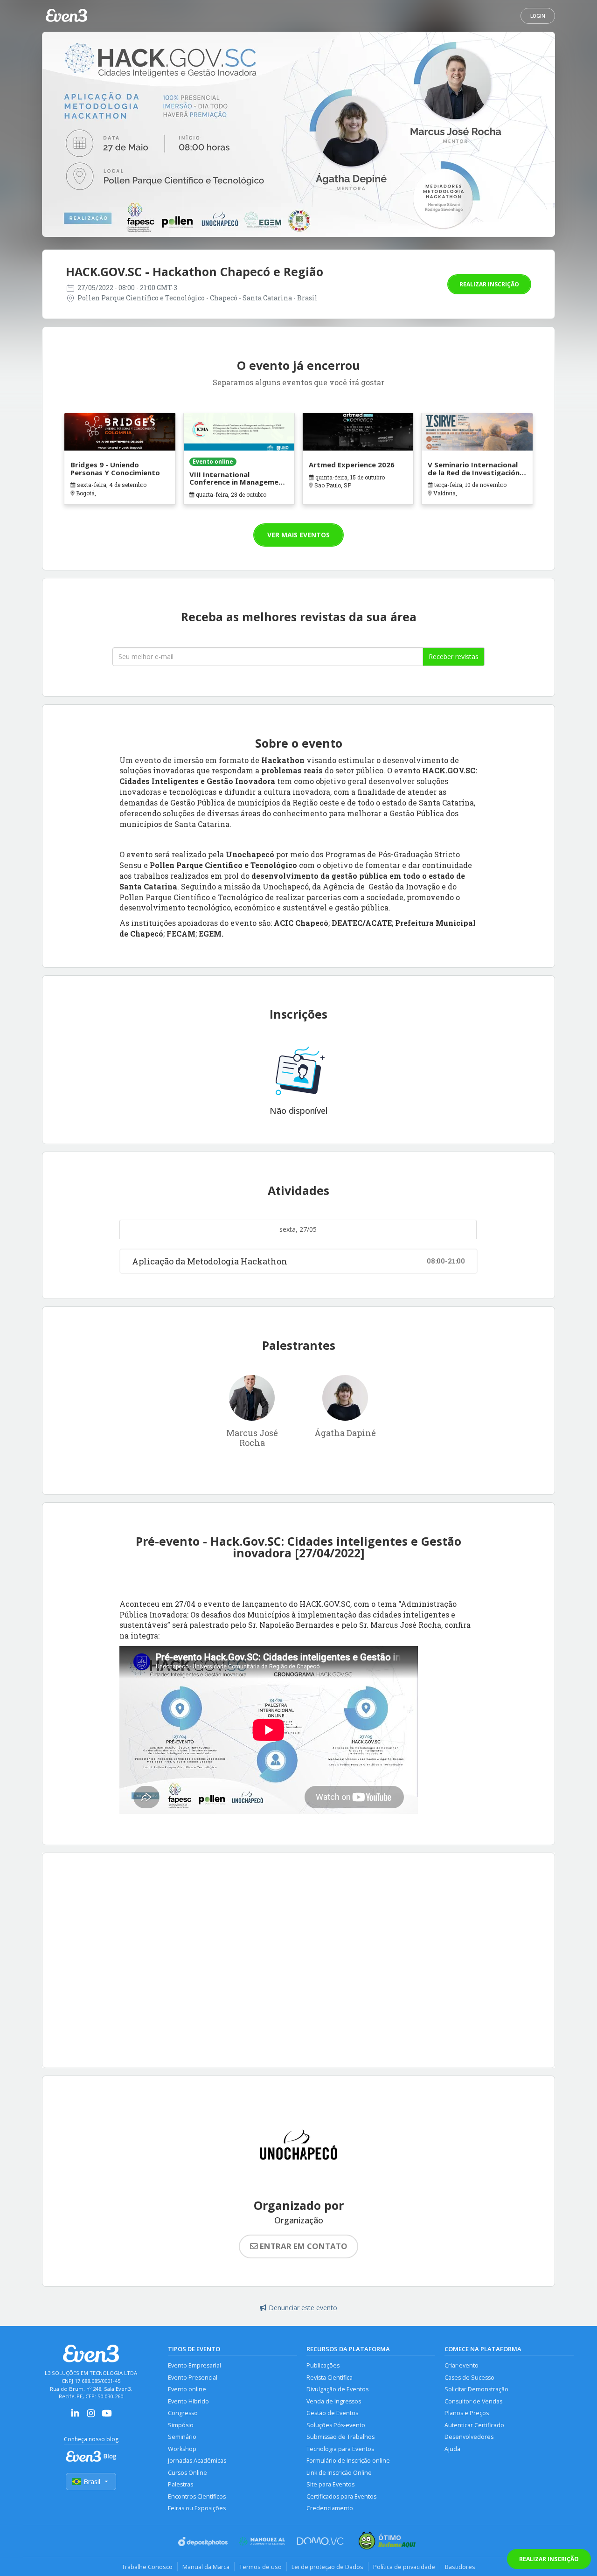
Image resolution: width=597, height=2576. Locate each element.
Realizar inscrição (489, 284)
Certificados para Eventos (341, 2496)
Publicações (323, 2365)
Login (538, 16)
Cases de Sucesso (469, 2378)
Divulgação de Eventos (337, 2389)
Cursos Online (187, 2473)
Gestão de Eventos (332, 2413)
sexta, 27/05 (298, 1229)
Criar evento (462, 2365)
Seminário (182, 2437)
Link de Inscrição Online (339, 2473)
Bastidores (460, 2567)
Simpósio (181, 2425)
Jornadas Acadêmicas (197, 2461)
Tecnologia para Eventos (340, 2449)
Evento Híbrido (188, 2401)
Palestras (180, 2484)
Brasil (92, 2482)
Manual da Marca (206, 2567)
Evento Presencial (193, 2378)
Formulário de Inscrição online (348, 2461)
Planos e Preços (467, 2413)
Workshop (182, 2449)
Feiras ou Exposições (197, 2508)
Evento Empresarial (194, 2365)
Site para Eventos (330, 2484)
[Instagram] (91, 2416)
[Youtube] (107, 2416)
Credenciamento (330, 2508)
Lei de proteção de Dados (327, 2567)
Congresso (183, 2413)
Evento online (187, 2389)
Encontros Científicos (197, 2496)
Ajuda (452, 2449)
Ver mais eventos (298, 535)
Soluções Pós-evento (336, 2425)
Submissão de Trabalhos (340, 2437)
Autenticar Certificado (474, 2425)
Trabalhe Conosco (147, 2567)
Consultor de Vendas (473, 2401)
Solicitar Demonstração (476, 2389)
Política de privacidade (404, 2567)
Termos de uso (260, 2567)
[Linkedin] (75, 2416)
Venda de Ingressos (334, 2401)
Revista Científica (330, 2378)
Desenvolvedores (469, 2437)
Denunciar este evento (303, 2308)
